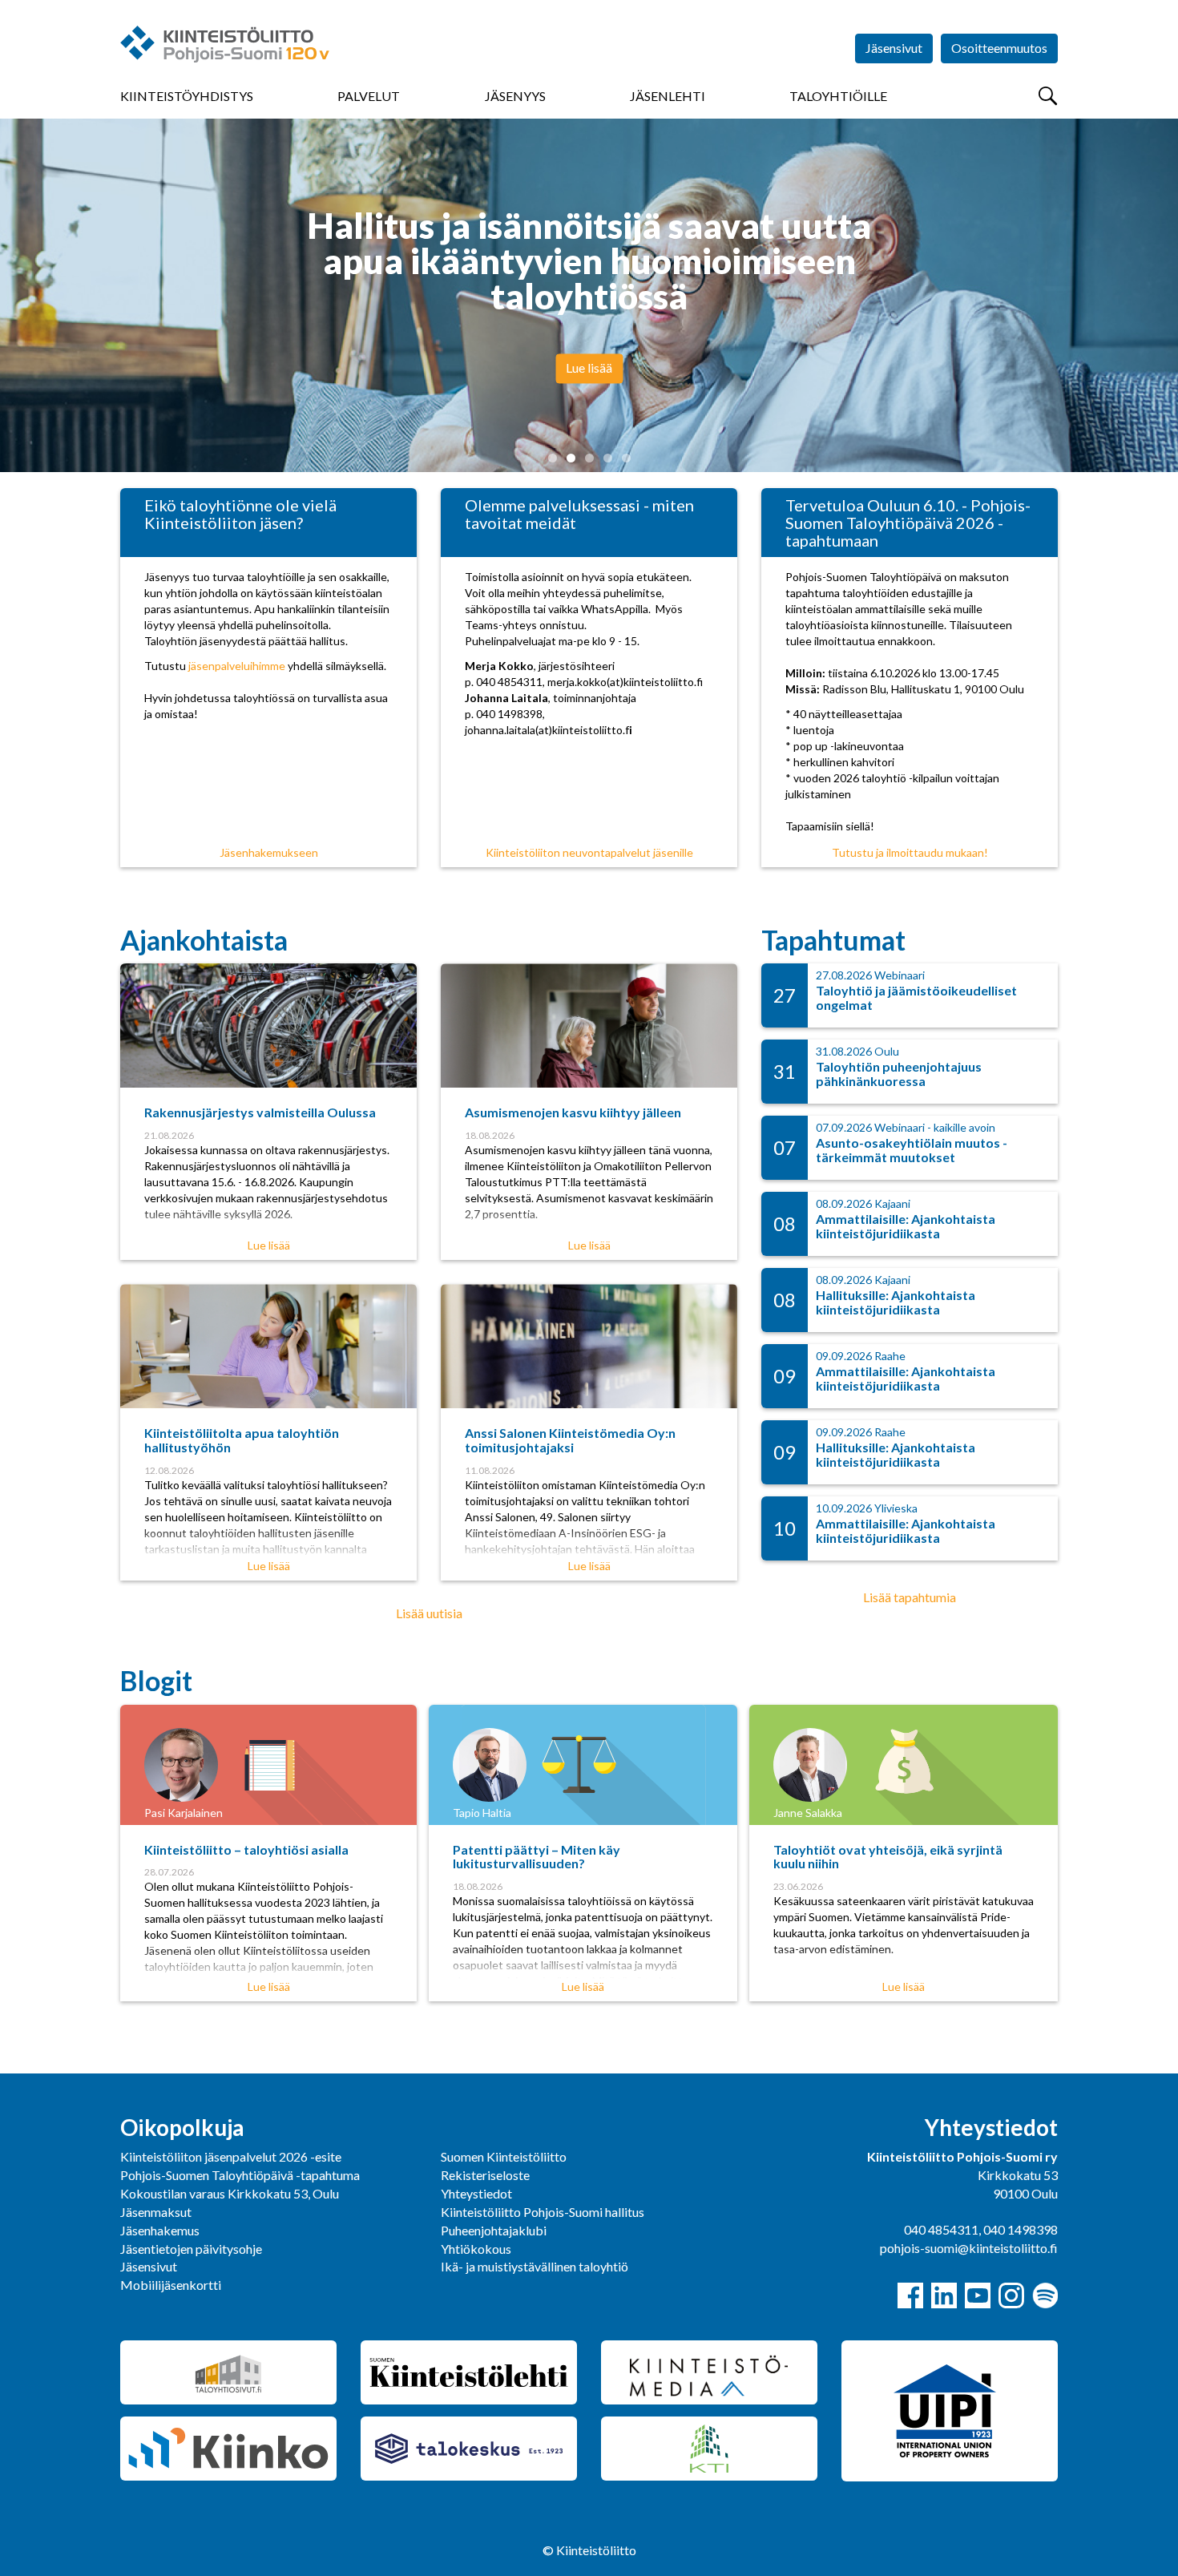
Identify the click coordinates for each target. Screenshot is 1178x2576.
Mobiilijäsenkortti (171, 2285)
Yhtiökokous (476, 2249)
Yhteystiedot (476, 2193)
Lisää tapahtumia (910, 1597)
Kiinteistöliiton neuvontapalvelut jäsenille (589, 852)
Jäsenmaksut (156, 2212)
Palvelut (369, 96)
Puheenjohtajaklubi (494, 2230)
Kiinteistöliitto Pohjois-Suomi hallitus (543, 2212)
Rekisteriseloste (485, 2175)
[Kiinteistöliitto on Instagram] (1011, 2295)
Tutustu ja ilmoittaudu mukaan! (910, 852)
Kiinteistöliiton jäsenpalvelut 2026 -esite (231, 2156)
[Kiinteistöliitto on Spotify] (1045, 2295)
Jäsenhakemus (160, 2230)
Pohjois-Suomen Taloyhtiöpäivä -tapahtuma (240, 2175)
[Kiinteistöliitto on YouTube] (978, 2295)
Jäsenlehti (668, 96)
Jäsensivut (894, 48)
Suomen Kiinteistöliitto (504, 2156)
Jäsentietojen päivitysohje (191, 2249)
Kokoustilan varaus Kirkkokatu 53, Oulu (230, 2193)
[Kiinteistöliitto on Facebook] (910, 2295)
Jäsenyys (515, 96)
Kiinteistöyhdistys (187, 96)
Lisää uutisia (429, 1613)
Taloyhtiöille (838, 96)
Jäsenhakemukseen (269, 852)
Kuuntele (589, 343)
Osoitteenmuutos (999, 48)
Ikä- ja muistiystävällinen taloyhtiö (535, 2266)
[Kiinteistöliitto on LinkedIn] (944, 2295)
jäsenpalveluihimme (237, 666)
